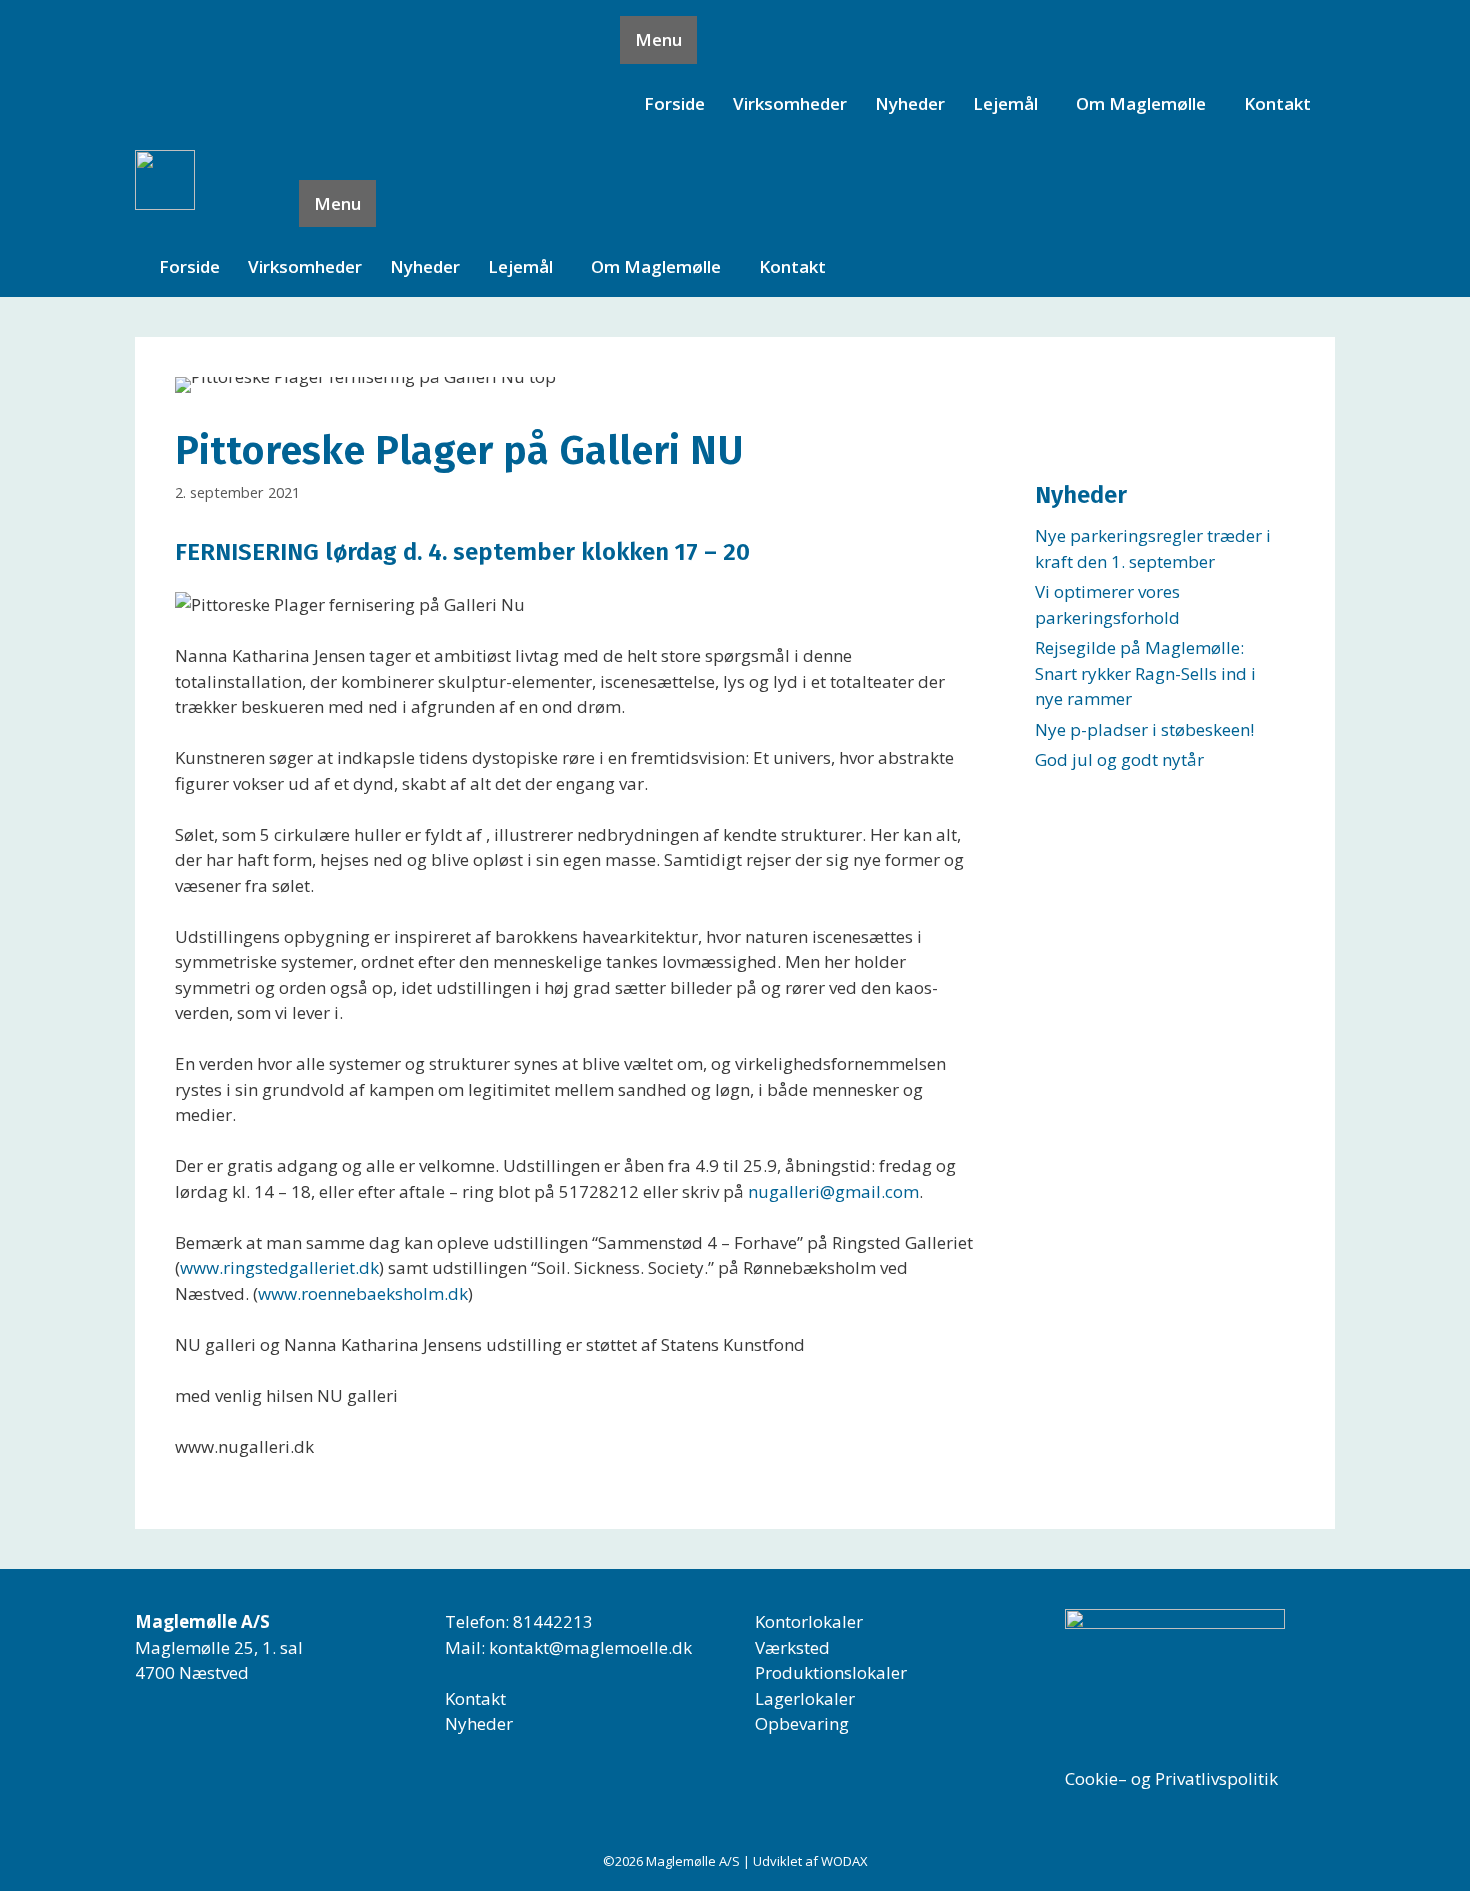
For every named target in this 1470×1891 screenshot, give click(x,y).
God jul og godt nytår (1119, 759)
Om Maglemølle (1141, 103)
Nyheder (910, 103)
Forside (674, 103)
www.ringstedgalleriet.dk (279, 1267)
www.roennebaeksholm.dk (363, 1293)
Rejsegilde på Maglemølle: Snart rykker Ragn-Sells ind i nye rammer (1145, 673)
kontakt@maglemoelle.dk (590, 1647)
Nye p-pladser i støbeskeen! (1144, 729)
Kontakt (1277, 103)
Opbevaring (802, 1723)
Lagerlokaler (805, 1698)
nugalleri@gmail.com (833, 1191)
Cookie (1091, 1778)
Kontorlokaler (809, 1621)
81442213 (553, 1621)
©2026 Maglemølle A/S (673, 1861)
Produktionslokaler (831, 1672)
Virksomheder (790, 103)
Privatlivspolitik (1216, 1778)
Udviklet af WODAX (810, 1861)
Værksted (792, 1647)
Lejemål (1005, 103)
